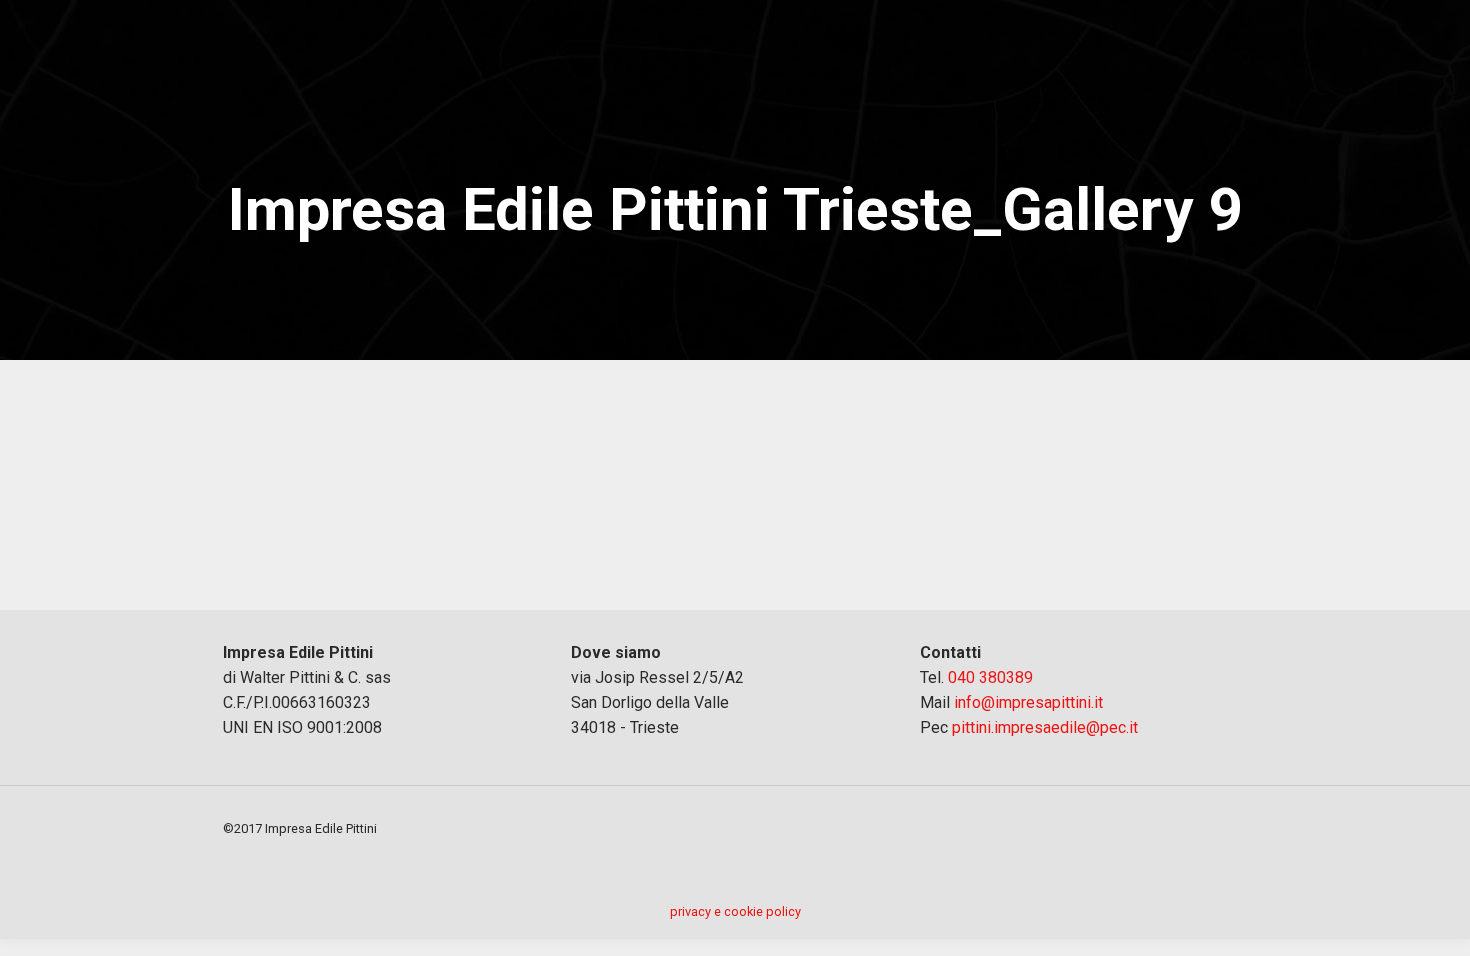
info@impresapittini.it (1028, 702)
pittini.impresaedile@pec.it (1045, 727)
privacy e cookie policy (735, 911)
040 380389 (990, 677)
